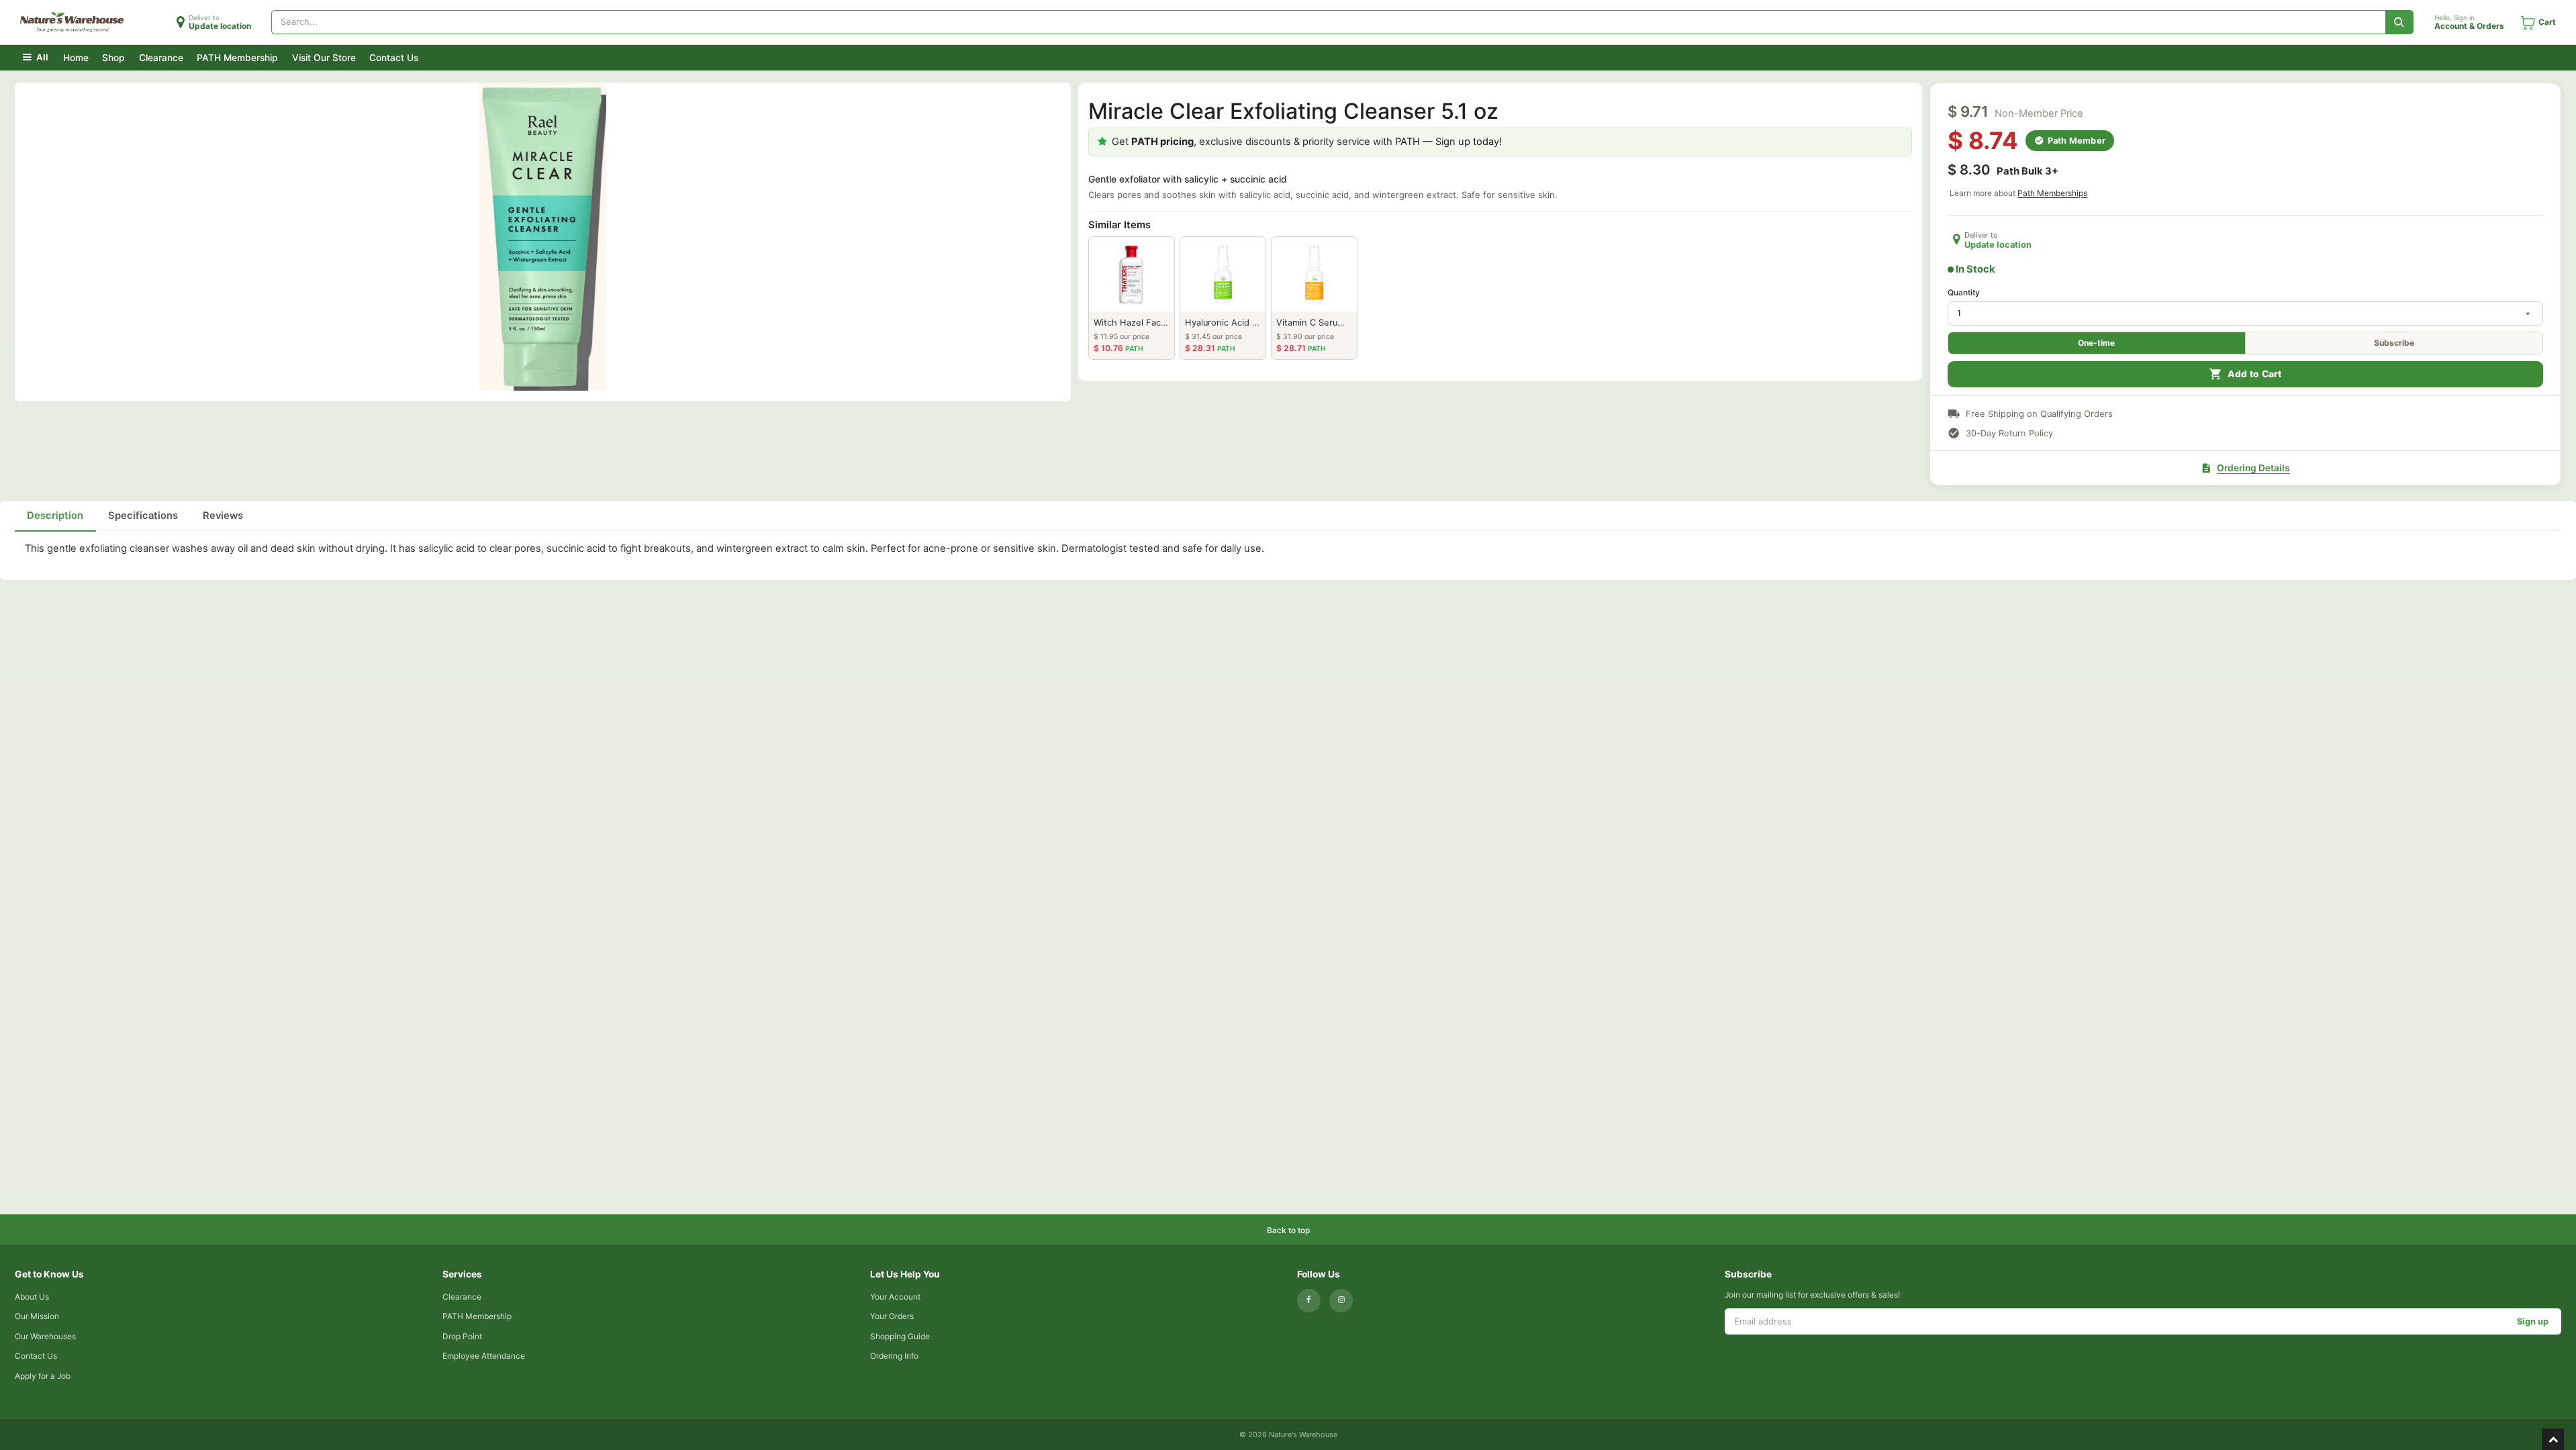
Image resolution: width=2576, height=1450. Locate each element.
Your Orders (892, 1316)
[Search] (2400, 22)
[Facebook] (1309, 1301)
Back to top (1288, 1230)
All (41, 57)
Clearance (462, 1297)
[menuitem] (76, 57)
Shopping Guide (900, 1336)
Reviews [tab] (223, 516)
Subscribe (2394, 343)
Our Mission (37, 1316)
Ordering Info (894, 1356)
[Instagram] (1341, 1301)
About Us (32, 1297)
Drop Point (462, 1336)
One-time (2096, 343)
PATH (1408, 142)
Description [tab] (55, 516)
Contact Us (36, 1356)
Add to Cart (2255, 374)
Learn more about (2018, 193)
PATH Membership (477, 1316)
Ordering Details (2253, 468)
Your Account (895, 1297)
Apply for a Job (43, 1376)
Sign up (2533, 1321)
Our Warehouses (45, 1336)
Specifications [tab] (143, 516)
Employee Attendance (484, 1356)
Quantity (1964, 292)
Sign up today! (1469, 142)
